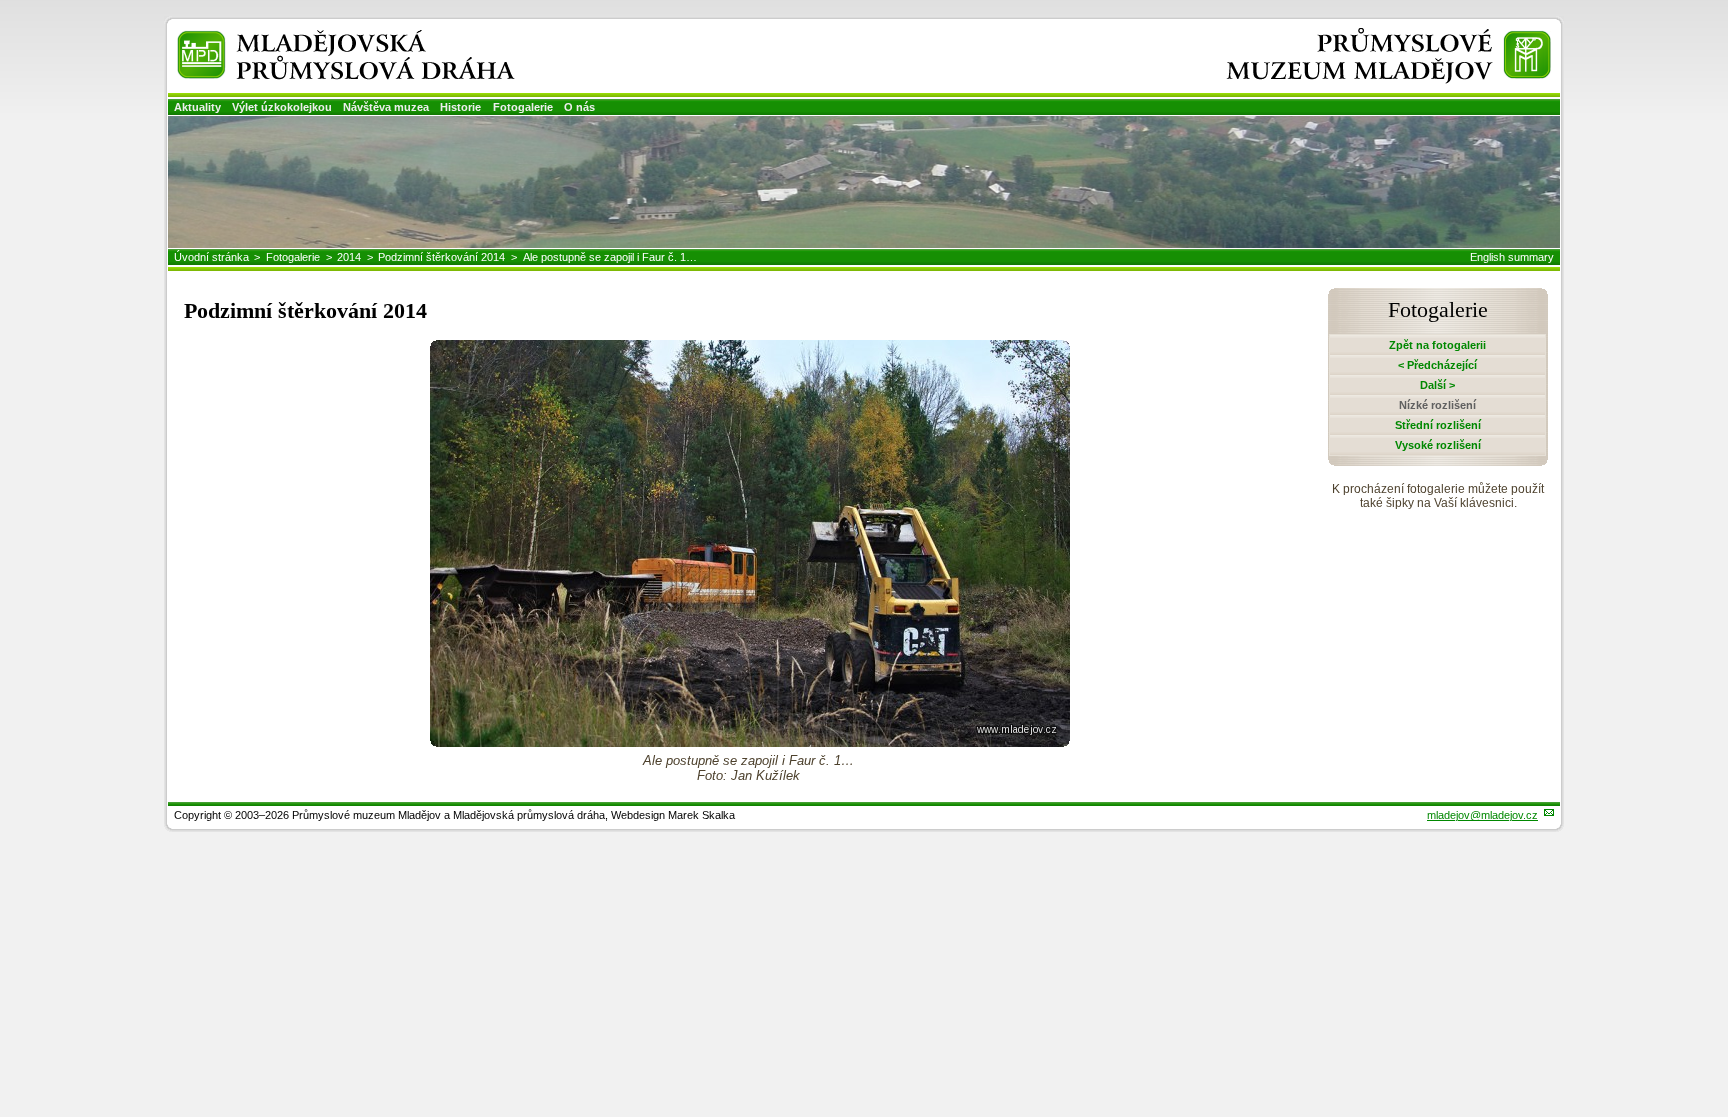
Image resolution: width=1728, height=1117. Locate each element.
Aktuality (197, 107)
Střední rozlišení (1438, 425)
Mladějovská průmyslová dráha (320, 38)
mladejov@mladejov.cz (1482, 815)
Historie (460, 107)
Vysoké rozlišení (1438, 445)
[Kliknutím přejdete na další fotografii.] (750, 741)
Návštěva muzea (386, 107)
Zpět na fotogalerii (1437, 345)
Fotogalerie (523, 107)
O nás (579, 107)
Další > (1437, 385)
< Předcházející (1437, 365)
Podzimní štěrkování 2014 (441, 257)
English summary (1512, 257)
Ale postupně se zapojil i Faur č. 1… (610, 257)
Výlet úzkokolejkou (282, 107)
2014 (349, 257)
